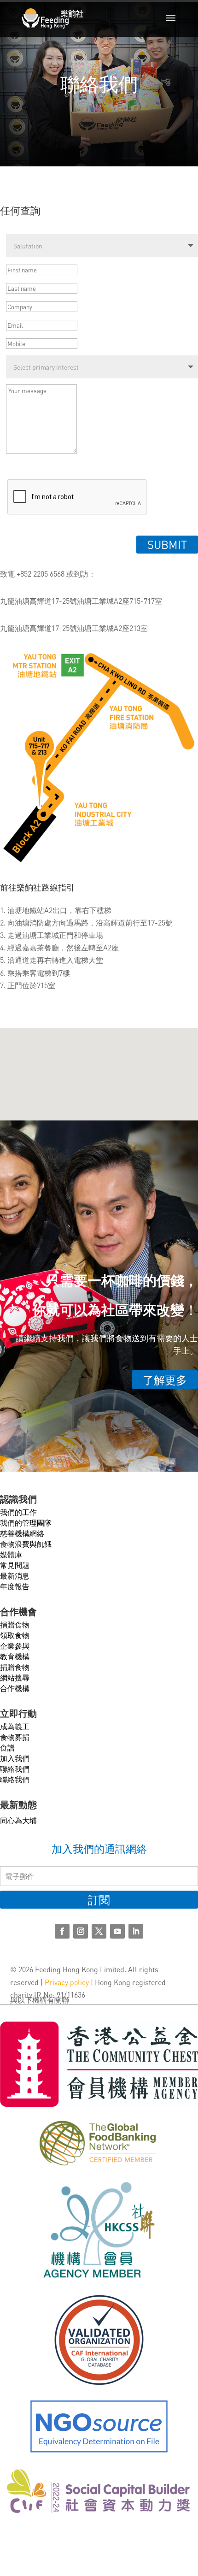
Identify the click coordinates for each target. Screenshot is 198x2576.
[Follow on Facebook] (62, 1931)
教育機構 (15, 1656)
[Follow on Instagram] (81, 1931)
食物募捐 (15, 1737)
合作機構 (15, 1688)
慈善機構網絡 (22, 1533)
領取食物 (15, 1635)
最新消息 (15, 1576)
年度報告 (15, 1586)
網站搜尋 (15, 1677)
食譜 (7, 1748)
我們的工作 (18, 1512)
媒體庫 (11, 1554)
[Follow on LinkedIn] (136, 1931)
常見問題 (15, 1565)
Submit (167, 545)
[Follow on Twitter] (99, 1931)
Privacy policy (67, 1982)
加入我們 (15, 1758)
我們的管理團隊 (26, 1523)
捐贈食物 (15, 1624)
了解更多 (165, 1380)
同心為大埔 (18, 1820)
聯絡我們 (15, 1769)
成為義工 (15, 1726)
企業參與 (15, 1646)
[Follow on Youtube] (117, 1931)
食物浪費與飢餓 (26, 1544)
